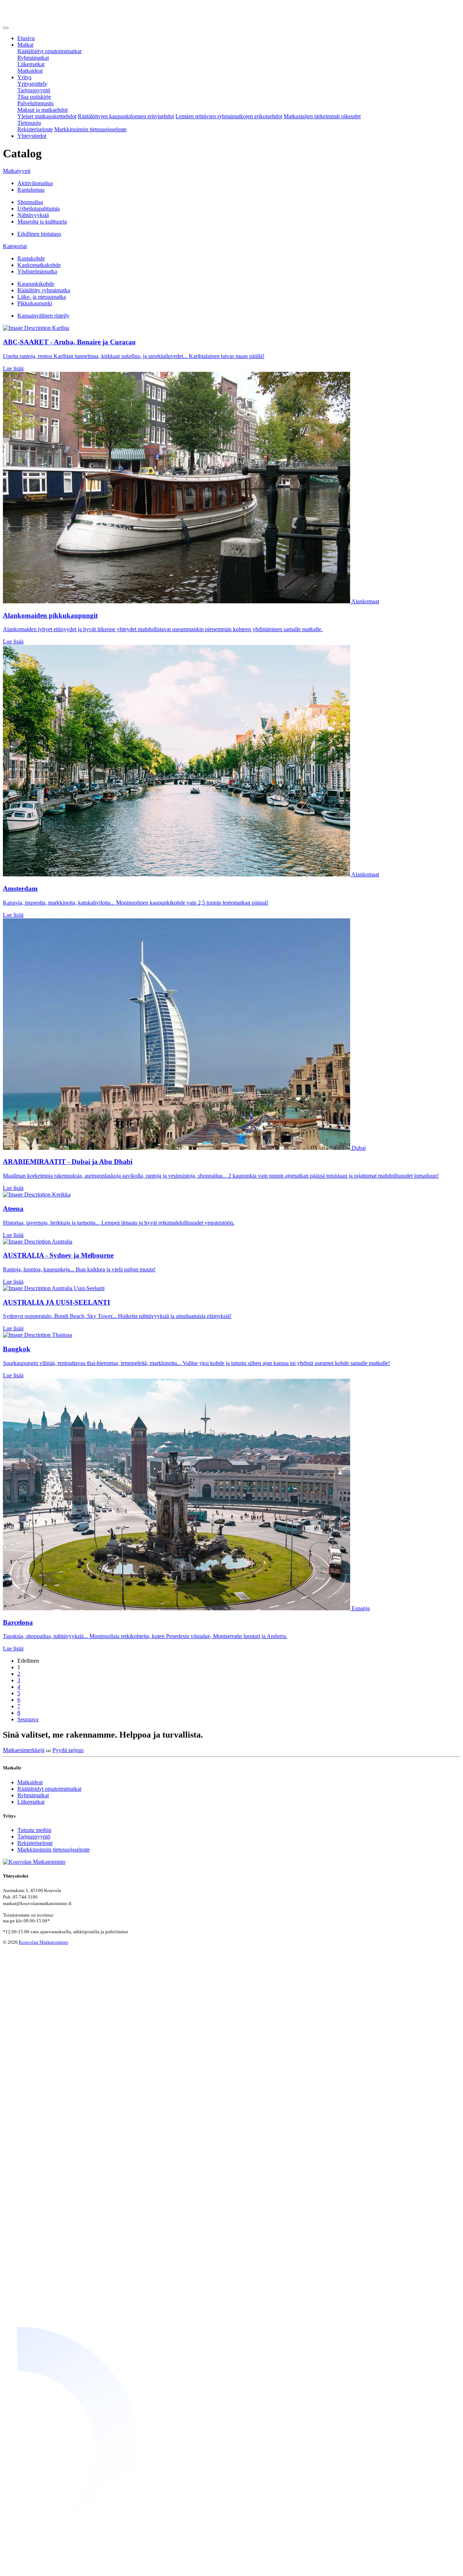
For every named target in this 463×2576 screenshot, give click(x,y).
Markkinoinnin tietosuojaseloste (90, 129)
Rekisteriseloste (35, 129)
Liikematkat (31, 64)
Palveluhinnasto (35, 103)
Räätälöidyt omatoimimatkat (49, 51)
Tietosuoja (29, 123)
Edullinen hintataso (39, 234)
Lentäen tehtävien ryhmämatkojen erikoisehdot (229, 116)
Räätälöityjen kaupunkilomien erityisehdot (126, 116)
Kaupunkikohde (36, 284)
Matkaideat (30, 71)
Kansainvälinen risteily (43, 316)
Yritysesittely (32, 84)
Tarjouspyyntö (34, 90)
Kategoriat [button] (15, 246)
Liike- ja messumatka (42, 297)
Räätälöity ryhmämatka (44, 290)
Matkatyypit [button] (17, 171)
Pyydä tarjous (68, 1750)
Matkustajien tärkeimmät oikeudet (322, 116)
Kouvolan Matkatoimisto (44, 1942)
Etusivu (26, 38)
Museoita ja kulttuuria (42, 222)
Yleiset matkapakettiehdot (47, 116)
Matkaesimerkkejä (24, 1750)
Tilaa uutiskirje (34, 97)
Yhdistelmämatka (37, 271)
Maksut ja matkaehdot (43, 110)
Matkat (25, 45)
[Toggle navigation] (6, 28)
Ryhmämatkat (33, 58)
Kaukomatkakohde (39, 265)
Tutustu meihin (34, 1830)
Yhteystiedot (32, 136)
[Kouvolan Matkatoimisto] (39, 19)
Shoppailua (30, 202)
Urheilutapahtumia (39, 209)
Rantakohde (31, 258)
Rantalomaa (31, 190)
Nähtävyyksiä (33, 215)
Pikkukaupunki (35, 303)
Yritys (24, 77)
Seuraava (28, 1719)
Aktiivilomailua (35, 183)
